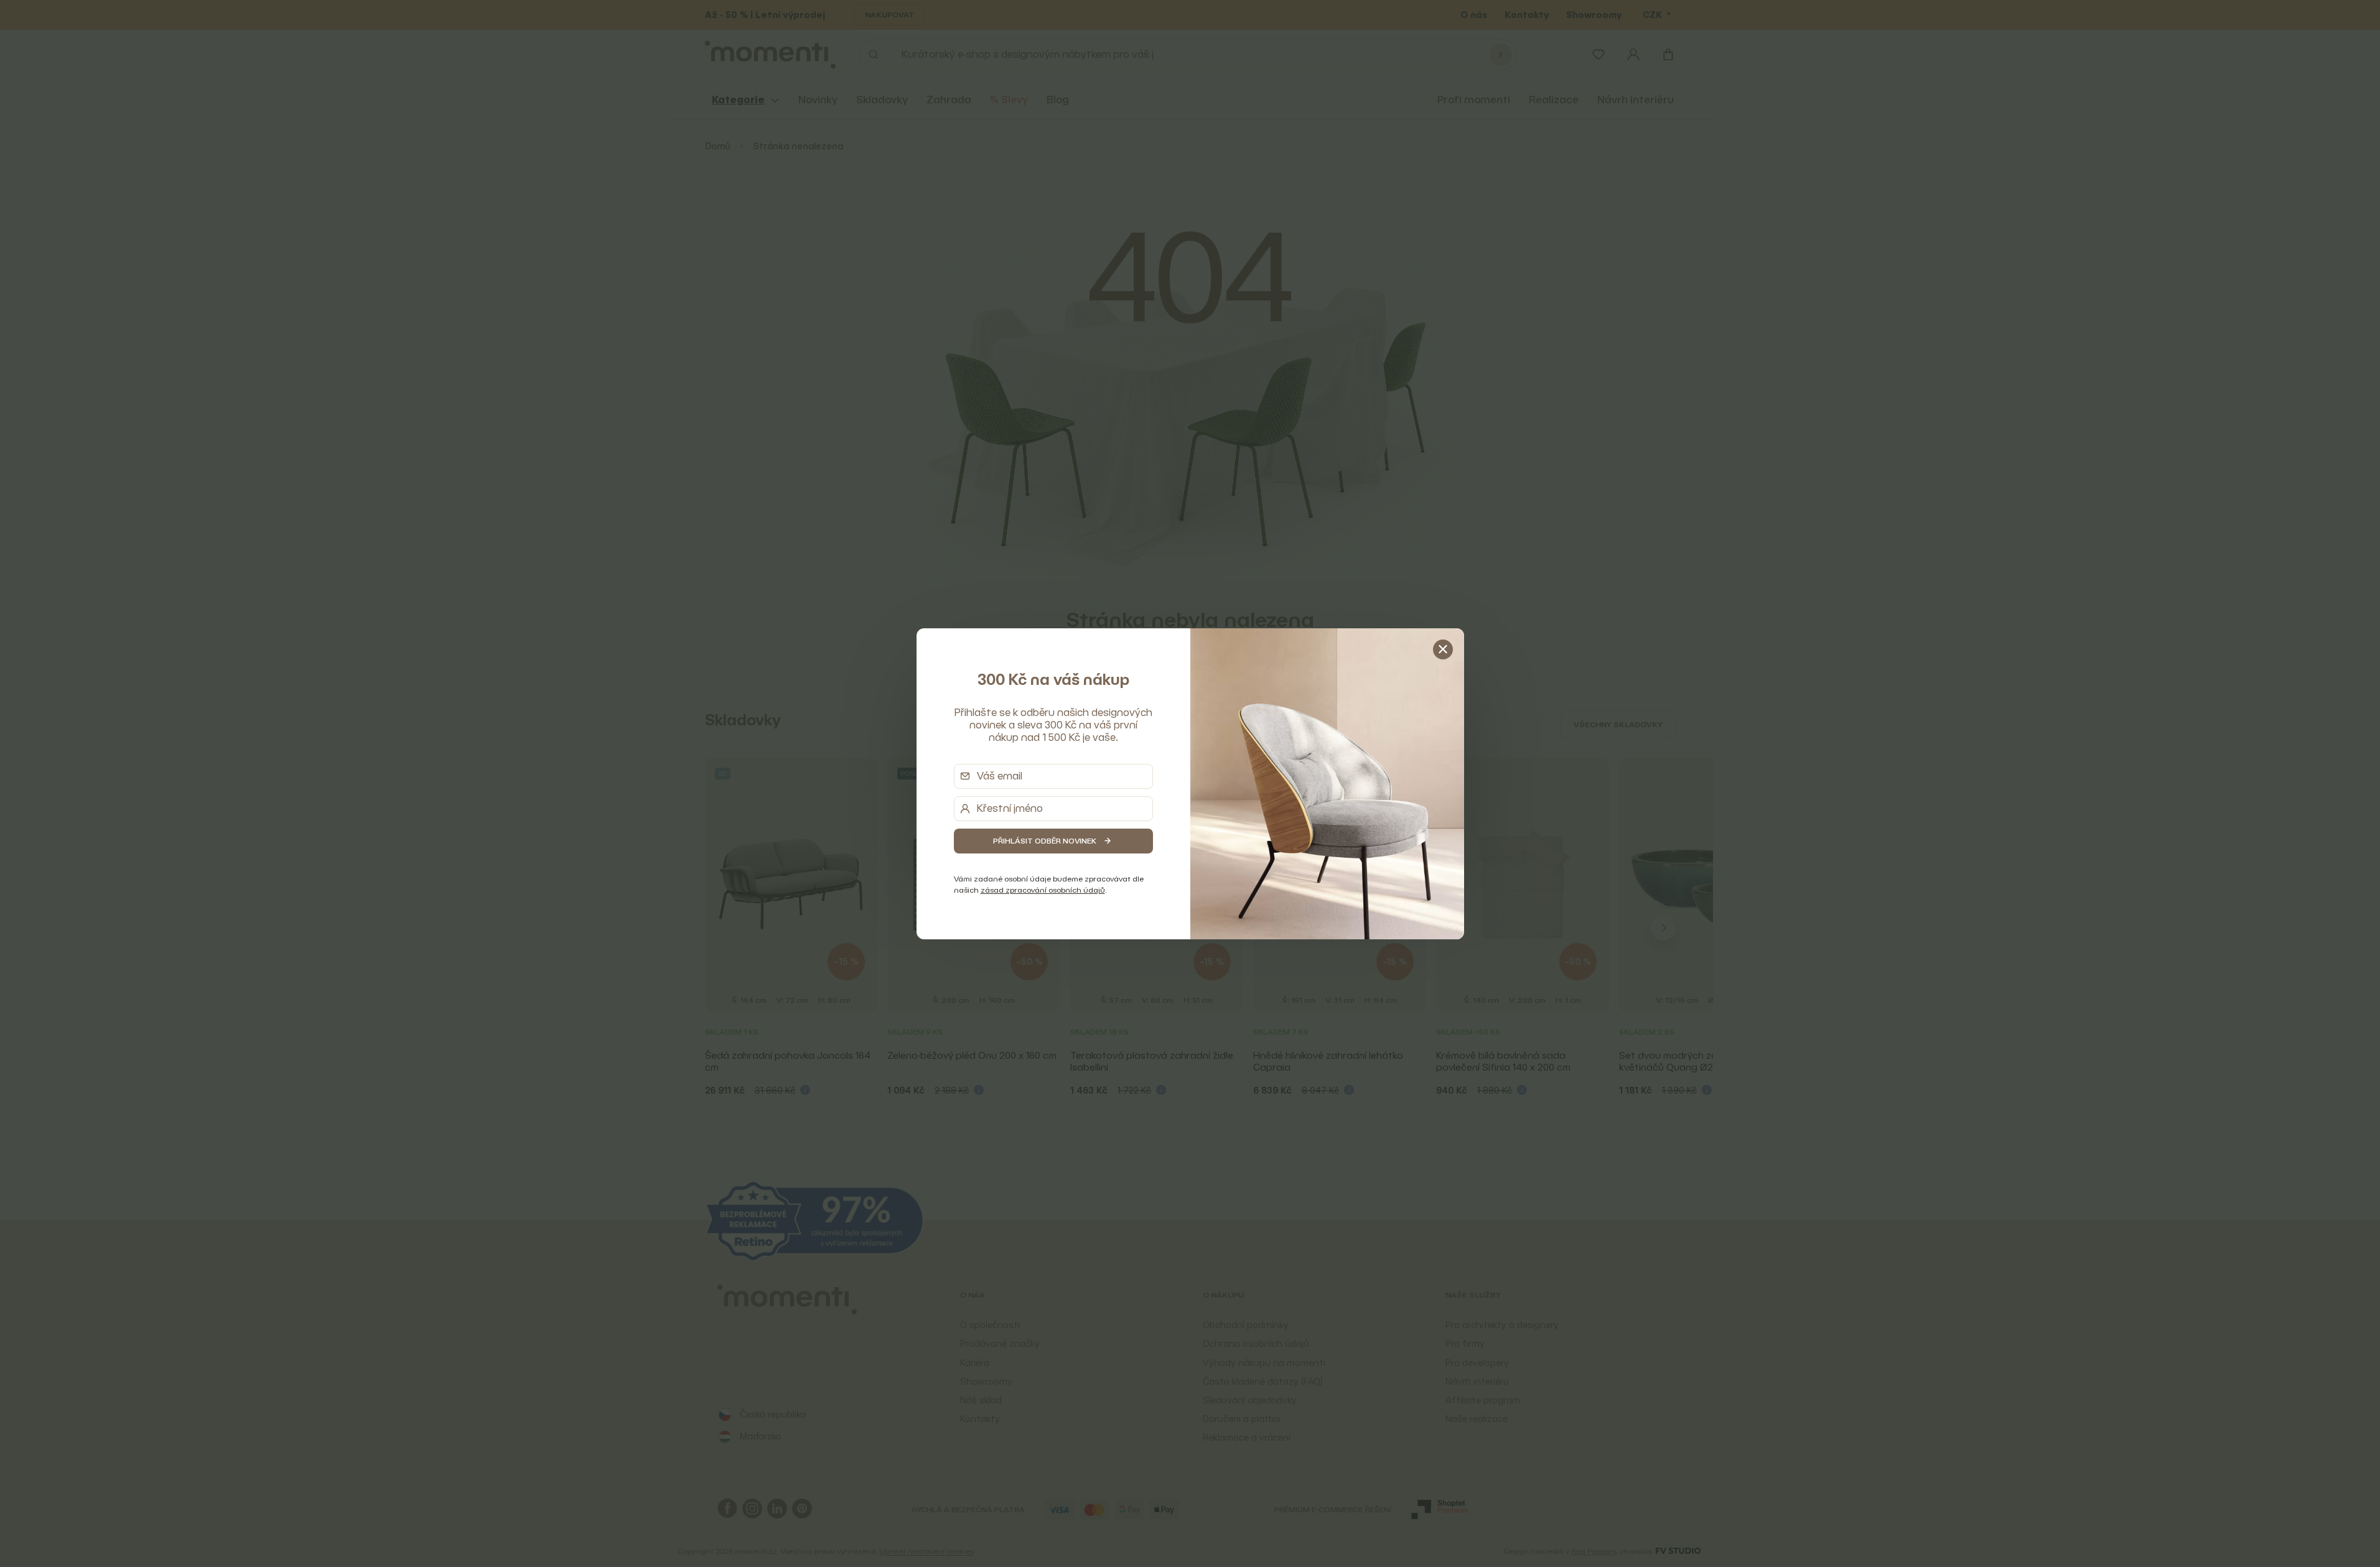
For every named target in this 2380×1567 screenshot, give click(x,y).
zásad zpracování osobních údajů (1043, 890)
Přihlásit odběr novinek (1045, 841)
